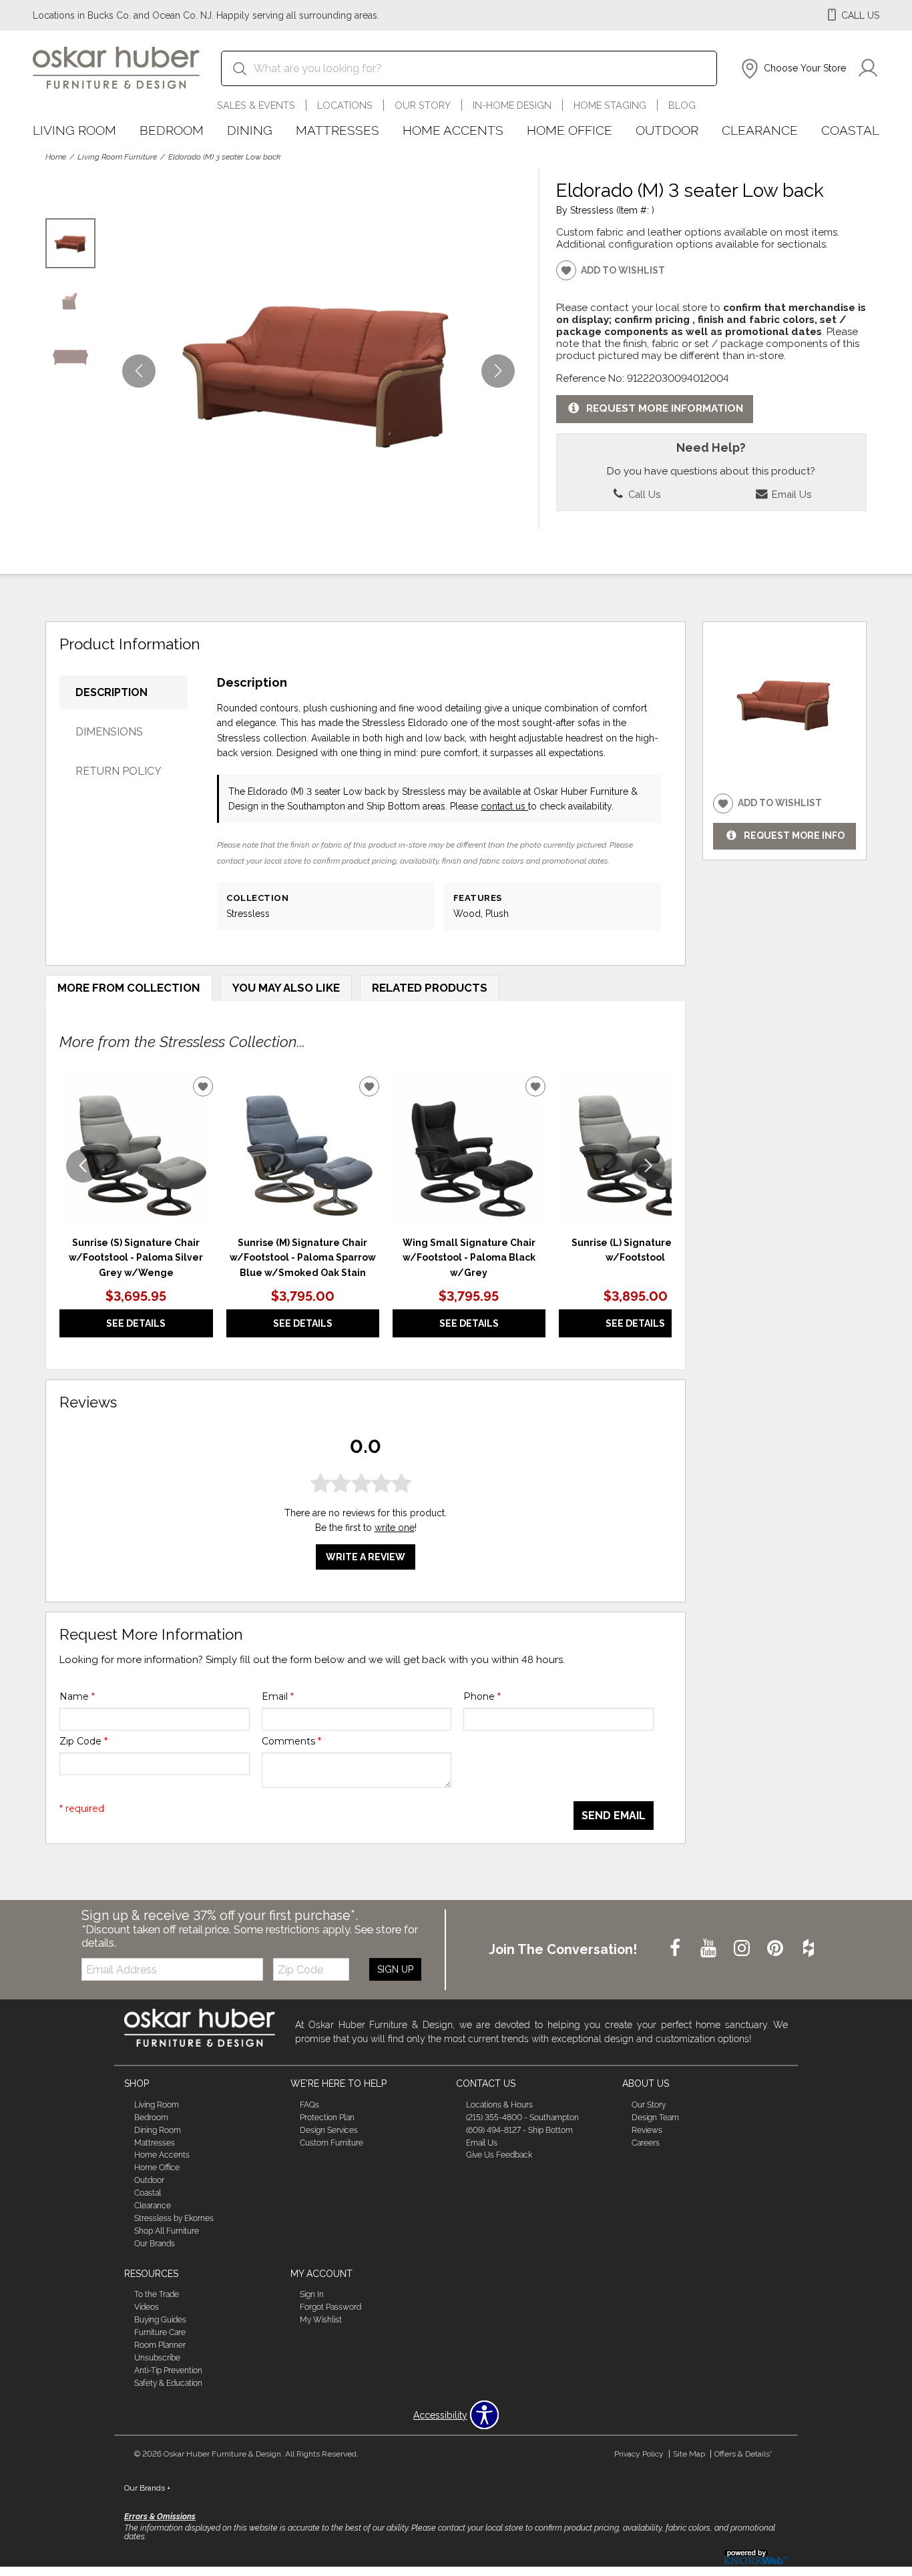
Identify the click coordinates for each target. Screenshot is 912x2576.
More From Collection (129, 988)
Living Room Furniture (117, 157)
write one (395, 1528)
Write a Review (366, 1557)
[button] (792, 69)
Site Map (689, 2454)
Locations (345, 105)
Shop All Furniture (167, 2231)
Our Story (423, 105)
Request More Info (794, 836)
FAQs (309, 2105)
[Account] (868, 69)
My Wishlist (321, 2320)
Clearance (760, 130)
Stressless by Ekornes (174, 2218)
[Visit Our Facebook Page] (676, 1949)
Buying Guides (160, 2320)
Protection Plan (327, 2118)
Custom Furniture (331, 2142)
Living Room (74, 130)
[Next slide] (648, 1166)
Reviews (647, 2130)
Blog (682, 105)
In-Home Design (512, 105)
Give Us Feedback (499, 2155)
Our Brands (155, 2244)
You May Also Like (286, 988)
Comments (291, 1741)
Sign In (312, 2294)
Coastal (850, 130)
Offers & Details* (743, 2454)
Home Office (569, 130)
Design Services (329, 2130)
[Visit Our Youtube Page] (710, 1949)
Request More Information (665, 408)
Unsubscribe (157, 2358)
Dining (250, 130)
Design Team (655, 2118)
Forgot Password (330, 2307)
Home (56, 157)
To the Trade (157, 2294)
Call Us (643, 494)
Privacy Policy (639, 2454)
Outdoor (667, 130)
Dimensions (109, 732)
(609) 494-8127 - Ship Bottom (519, 2130)
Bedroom (172, 130)
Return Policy (119, 771)
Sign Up (395, 1969)
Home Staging (610, 105)
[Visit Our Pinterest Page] (776, 1949)
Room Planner (160, 2345)
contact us (504, 806)
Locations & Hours (499, 2105)
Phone (482, 1696)
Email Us (790, 494)
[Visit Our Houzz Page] (809, 1949)
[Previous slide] (83, 1166)
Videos (147, 2307)
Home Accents (453, 130)
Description (111, 692)
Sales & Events (256, 105)
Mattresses (337, 130)
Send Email (614, 1816)
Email (278, 1696)
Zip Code (83, 1741)
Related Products (430, 988)
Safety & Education (168, 2383)
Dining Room (158, 2130)
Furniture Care (160, 2332)
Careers (646, 2142)
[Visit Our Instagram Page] (743, 1949)
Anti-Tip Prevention (168, 2370)
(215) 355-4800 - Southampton (522, 2118)
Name (77, 1696)
